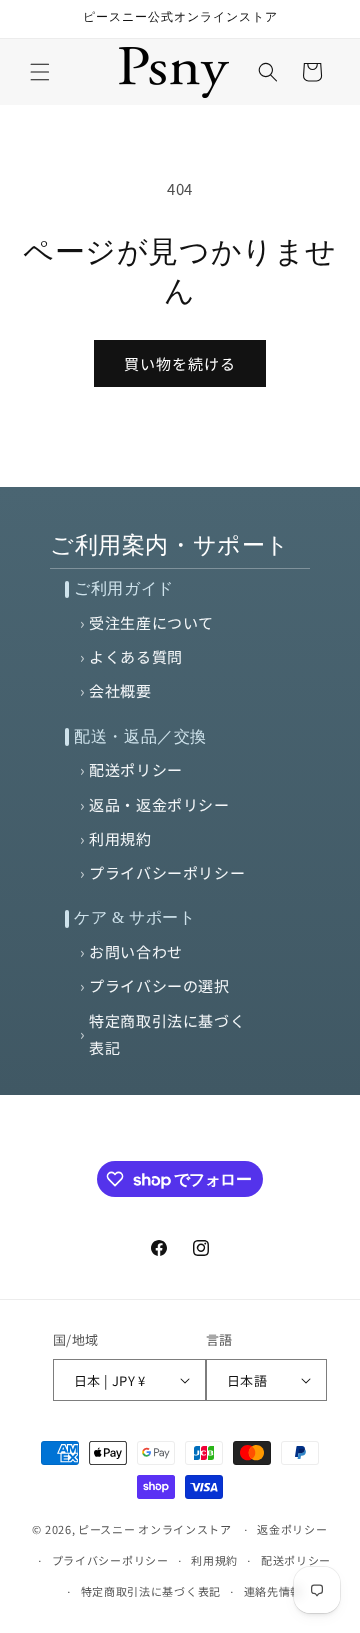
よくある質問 (136, 656)
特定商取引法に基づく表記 (167, 1034)
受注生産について (151, 622)
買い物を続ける (180, 363)
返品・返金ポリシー (159, 804)
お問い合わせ (136, 951)
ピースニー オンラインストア (155, 1529)
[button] (40, 72)
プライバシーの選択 (159, 985)
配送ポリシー (136, 769)
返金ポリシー (292, 1529)
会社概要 (120, 690)
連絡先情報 (273, 1591)
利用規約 (120, 838)
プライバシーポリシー (167, 872)
